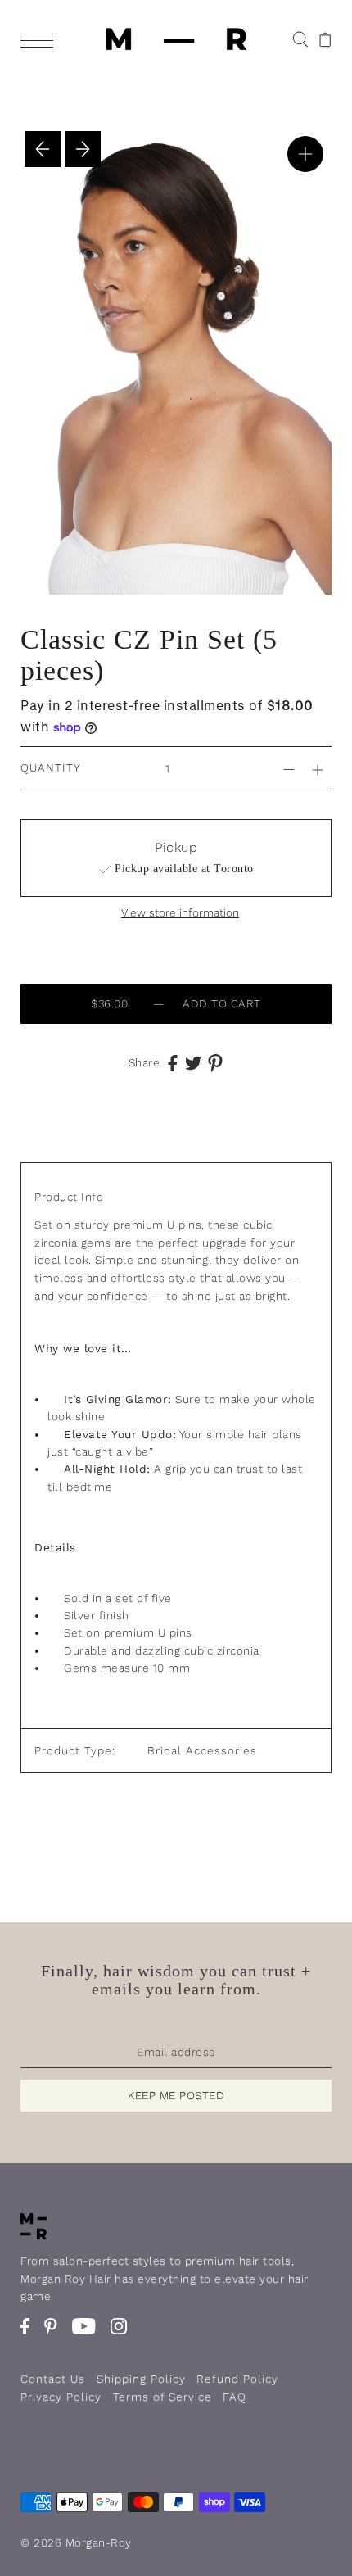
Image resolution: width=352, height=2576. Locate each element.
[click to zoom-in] (305, 154)
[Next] (83, 149)
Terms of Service (162, 2397)
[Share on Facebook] (173, 1062)
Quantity (50, 767)
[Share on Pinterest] (215, 1063)
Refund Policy (237, 2379)
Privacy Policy (61, 2397)
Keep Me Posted (176, 2095)
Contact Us (53, 2379)
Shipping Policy (141, 2379)
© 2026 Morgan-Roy (76, 2542)
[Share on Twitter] (193, 1062)
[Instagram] (124, 2334)
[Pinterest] (56, 2334)
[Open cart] (325, 38)
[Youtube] (89, 2334)
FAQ (235, 2397)
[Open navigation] (41, 38)
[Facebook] (30, 2334)
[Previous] (43, 149)
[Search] (300, 38)
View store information (180, 913)
